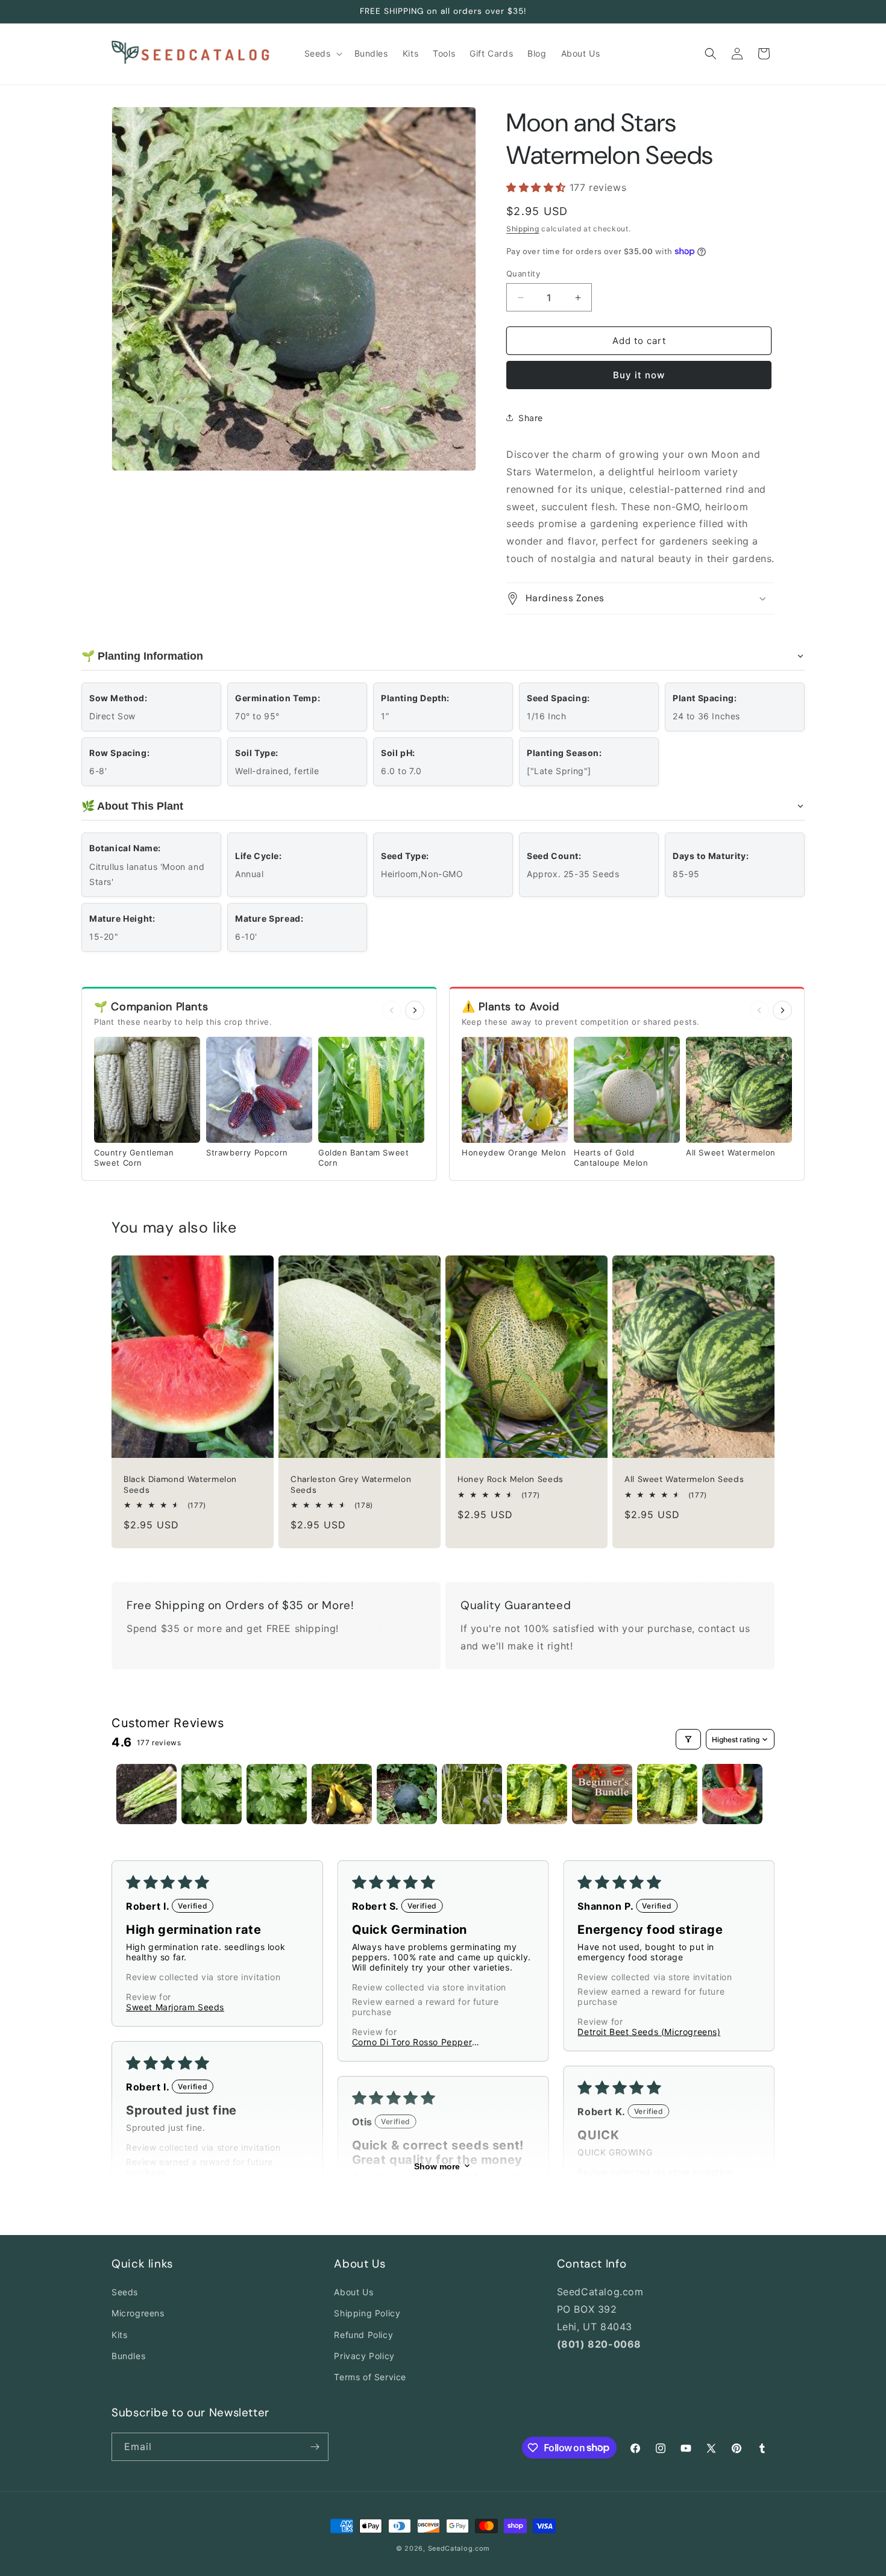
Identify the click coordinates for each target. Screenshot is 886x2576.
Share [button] (531, 418)
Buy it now (639, 375)
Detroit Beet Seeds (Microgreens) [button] (649, 2032)
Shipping (523, 229)
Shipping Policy (367, 2314)
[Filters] (688, 1739)
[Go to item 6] (472, 1794)
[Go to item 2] (212, 1794)
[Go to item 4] (342, 1794)
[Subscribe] (315, 2447)
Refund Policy (363, 2335)
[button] (322, 54)
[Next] (415, 1010)
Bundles (128, 2356)
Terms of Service (370, 2377)
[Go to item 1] (146, 1794)
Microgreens (138, 2314)
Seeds (125, 2292)
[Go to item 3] (277, 1794)
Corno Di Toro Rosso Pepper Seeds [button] (412, 2042)
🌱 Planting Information (142, 656)
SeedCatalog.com (459, 2548)
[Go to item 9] (667, 1794)
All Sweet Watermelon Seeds (684, 1480)
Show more (437, 2166)
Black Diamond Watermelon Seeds (180, 1485)
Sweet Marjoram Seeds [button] (175, 2007)
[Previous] (392, 1010)
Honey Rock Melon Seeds (511, 1480)
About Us (353, 2292)
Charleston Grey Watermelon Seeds (351, 1485)
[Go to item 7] (537, 1794)
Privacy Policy (364, 2356)
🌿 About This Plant (132, 806)
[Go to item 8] (602, 1794)
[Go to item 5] (407, 1794)
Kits (119, 2335)
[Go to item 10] (732, 1794)
